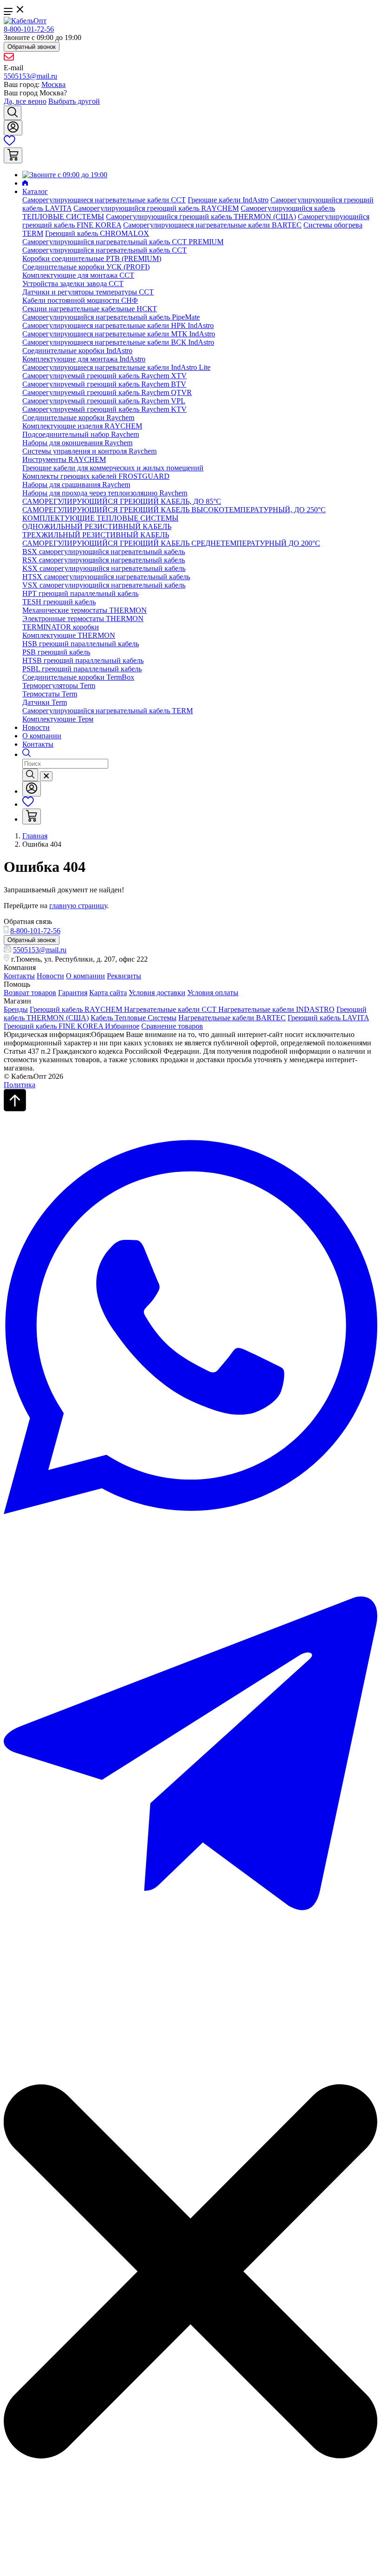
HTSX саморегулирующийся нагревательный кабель (106, 577)
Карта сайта (108, 993)
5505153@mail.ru (30, 76)
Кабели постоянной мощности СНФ (80, 300)
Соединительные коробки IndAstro (77, 351)
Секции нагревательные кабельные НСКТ (90, 309)
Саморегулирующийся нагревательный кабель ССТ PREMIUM (123, 242)
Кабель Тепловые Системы (134, 1018)
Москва (53, 84)
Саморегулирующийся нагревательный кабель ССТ (105, 250)
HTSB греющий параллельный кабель (83, 660)
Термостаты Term (50, 694)
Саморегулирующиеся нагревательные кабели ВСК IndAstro (118, 342)
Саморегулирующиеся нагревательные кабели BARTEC (212, 225)
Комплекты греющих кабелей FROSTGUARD (96, 476)
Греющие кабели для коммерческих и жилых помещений (113, 468)
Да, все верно (25, 101)
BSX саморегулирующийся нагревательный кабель (104, 552)
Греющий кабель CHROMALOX (97, 233)
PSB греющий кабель (56, 652)
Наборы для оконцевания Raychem (77, 443)
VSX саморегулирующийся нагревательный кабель (104, 585)
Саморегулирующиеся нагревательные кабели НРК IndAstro (118, 325)
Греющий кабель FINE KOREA (54, 1026)
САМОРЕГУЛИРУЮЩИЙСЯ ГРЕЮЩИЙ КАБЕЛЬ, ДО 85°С (122, 501)
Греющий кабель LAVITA (328, 1018)
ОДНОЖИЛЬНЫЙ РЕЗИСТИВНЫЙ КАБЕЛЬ (97, 526)
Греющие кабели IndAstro (228, 200)
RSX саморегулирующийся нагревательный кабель (104, 560)
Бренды (16, 1009)
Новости (36, 727)
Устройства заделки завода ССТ (73, 284)
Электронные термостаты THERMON (83, 619)
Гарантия (73, 993)
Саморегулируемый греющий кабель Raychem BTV (104, 384)
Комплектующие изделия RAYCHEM (82, 426)
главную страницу (78, 906)
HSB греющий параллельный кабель (81, 644)
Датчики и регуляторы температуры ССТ (88, 292)
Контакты (38, 744)
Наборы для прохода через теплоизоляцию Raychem (105, 493)
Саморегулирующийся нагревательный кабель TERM (108, 711)
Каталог (35, 191)
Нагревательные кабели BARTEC (232, 1018)
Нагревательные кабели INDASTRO (276, 1009)
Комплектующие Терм (58, 719)
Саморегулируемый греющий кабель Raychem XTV (105, 376)
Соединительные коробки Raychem (78, 418)
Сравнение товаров (172, 1026)
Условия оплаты (213, 993)
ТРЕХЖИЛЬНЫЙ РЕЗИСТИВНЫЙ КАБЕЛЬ (96, 535)
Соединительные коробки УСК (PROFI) (86, 267)
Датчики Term (45, 702)
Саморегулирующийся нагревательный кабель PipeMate (111, 317)
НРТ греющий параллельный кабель (80, 593)
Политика (20, 1085)
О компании (42, 736)
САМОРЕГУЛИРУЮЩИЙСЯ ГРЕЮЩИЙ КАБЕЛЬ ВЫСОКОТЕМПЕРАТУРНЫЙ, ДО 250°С (174, 510)
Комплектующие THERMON (69, 635)
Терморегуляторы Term (59, 686)
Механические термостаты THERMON (85, 610)
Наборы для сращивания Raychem (76, 485)
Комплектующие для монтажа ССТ (78, 275)
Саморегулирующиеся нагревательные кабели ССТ (104, 200)
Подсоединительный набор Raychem (81, 434)
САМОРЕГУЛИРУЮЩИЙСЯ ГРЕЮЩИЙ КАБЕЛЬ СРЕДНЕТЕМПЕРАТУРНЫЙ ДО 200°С (171, 543)
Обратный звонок (32, 47)
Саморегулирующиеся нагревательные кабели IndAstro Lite (116, 367)
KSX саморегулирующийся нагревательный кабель (104, 568)
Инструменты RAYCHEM (64, 459)
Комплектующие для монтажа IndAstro (84, 359)
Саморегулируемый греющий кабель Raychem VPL (104, 401)
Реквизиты (124, 976)
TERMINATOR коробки (61, 627)
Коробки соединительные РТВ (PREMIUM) (92, 258)
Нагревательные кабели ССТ (171, 1009)
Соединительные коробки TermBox (78, 677)
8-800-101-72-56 (29, 29)
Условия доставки (157, 993)
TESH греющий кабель (59, 602)
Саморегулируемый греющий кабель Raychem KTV (105, 409)
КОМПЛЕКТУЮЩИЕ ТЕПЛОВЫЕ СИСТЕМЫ (100, 518)
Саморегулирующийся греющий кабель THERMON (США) (201, 217)
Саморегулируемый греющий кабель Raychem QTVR (107, 392)
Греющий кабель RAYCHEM (77, 1009)
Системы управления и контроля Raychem (89, 451)
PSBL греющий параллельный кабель (82, 669)
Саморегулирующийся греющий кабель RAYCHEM (156, 208)
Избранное (122, 1026)
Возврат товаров (30, 993)
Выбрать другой (74, 101)
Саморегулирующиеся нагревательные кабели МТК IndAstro (119, 334)
